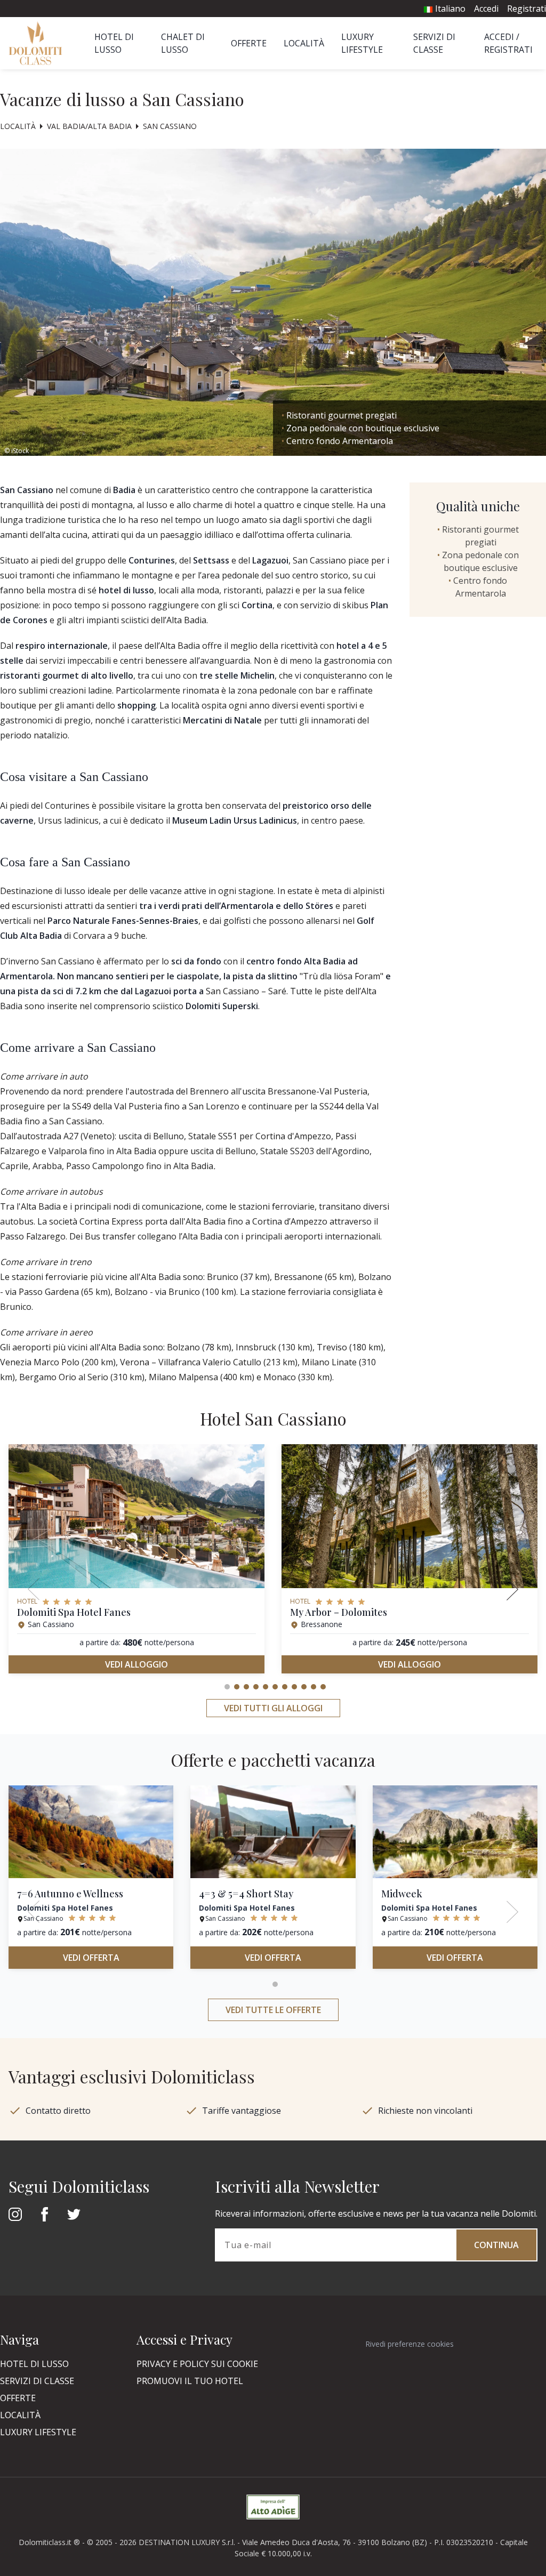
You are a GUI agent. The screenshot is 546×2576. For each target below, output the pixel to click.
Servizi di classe (37, 2381)
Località (304, 43)
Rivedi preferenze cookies (409, 2344)
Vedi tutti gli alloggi (273, 1708)
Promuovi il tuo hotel (190, 2381)
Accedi (486, 9)
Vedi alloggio (136, 1664)
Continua (496, 2245)
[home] (39, 43)
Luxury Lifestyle (38, 2432)
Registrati (527, 9)
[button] (227, 1687)
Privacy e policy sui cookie (197, 2364)
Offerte (249, 43)
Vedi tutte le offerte (273, 2010)
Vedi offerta (91, 1958)
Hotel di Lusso (34, 2364)
